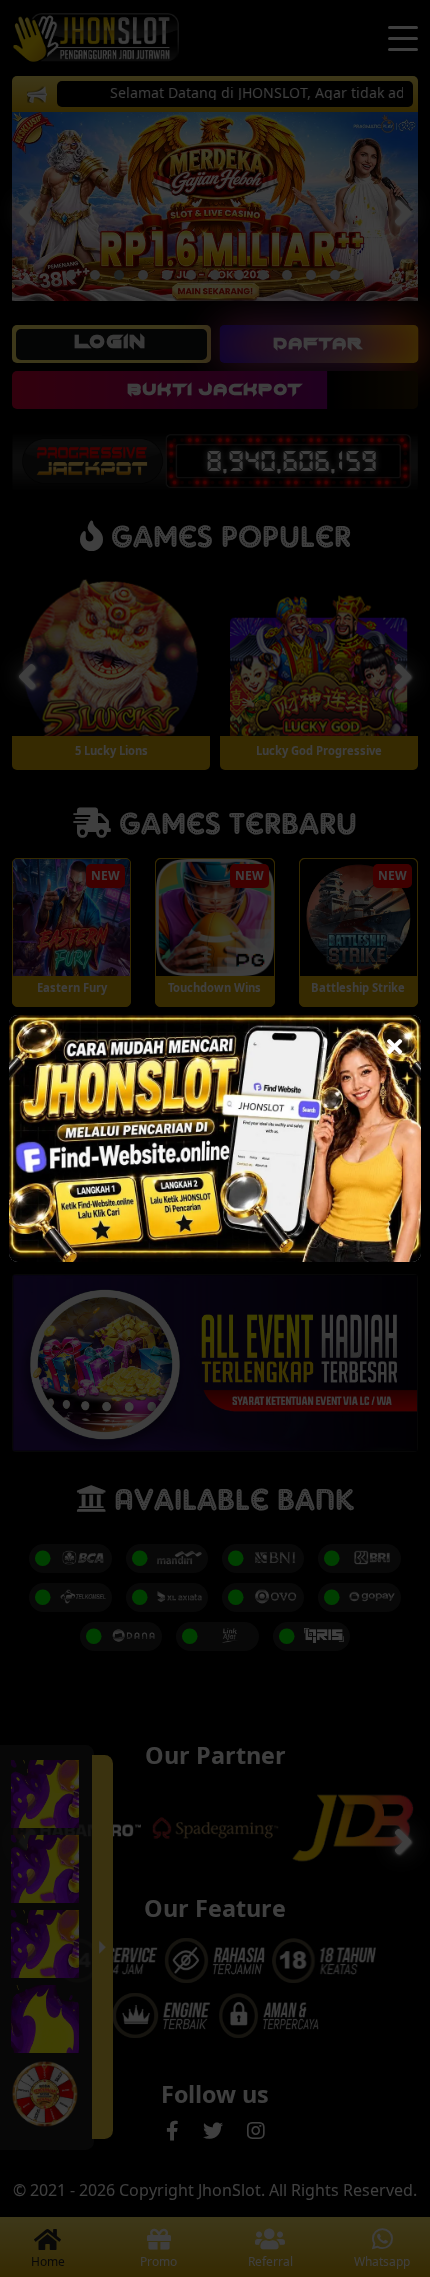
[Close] (394, 1041)
